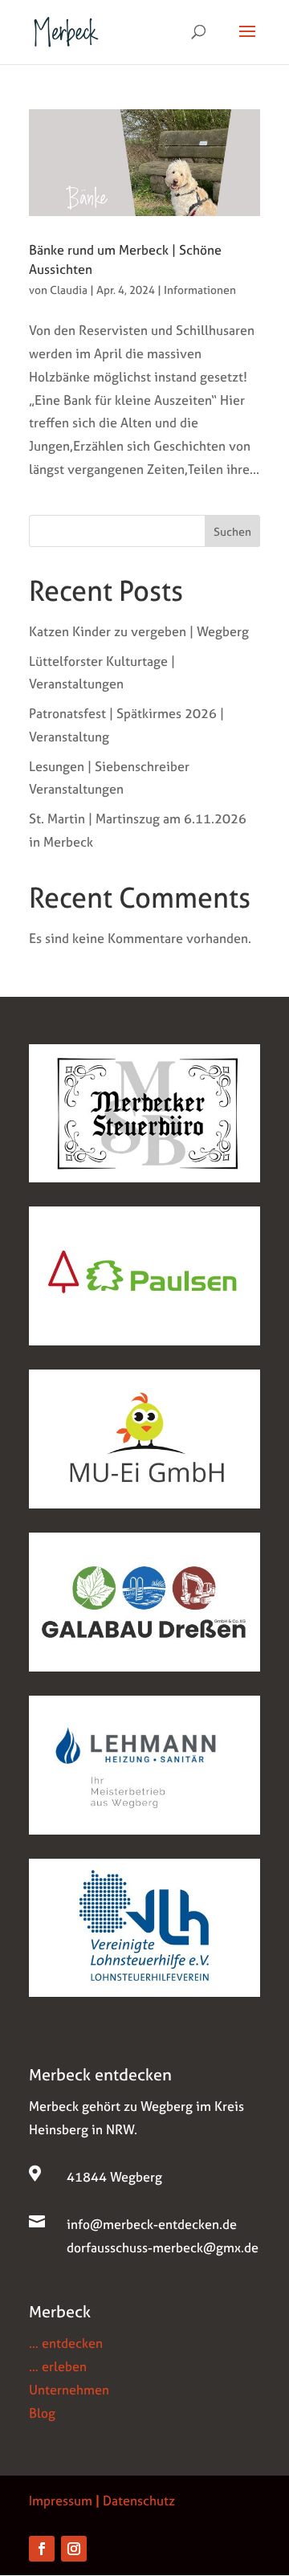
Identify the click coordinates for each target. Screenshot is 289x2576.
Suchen (232, 531)
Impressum (61, 2500)
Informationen (200, 290)
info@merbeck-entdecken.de (152, 2224)
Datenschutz (139, 2500)
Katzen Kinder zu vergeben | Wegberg (139, 631)
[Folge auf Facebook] (42, 2549)
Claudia (69, 290)
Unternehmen (69, 2390)
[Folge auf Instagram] (74, 2549)
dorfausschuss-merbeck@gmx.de (163, 2247)
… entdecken (66, 2343)
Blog (42, 2413)
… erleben (58, 2366)
